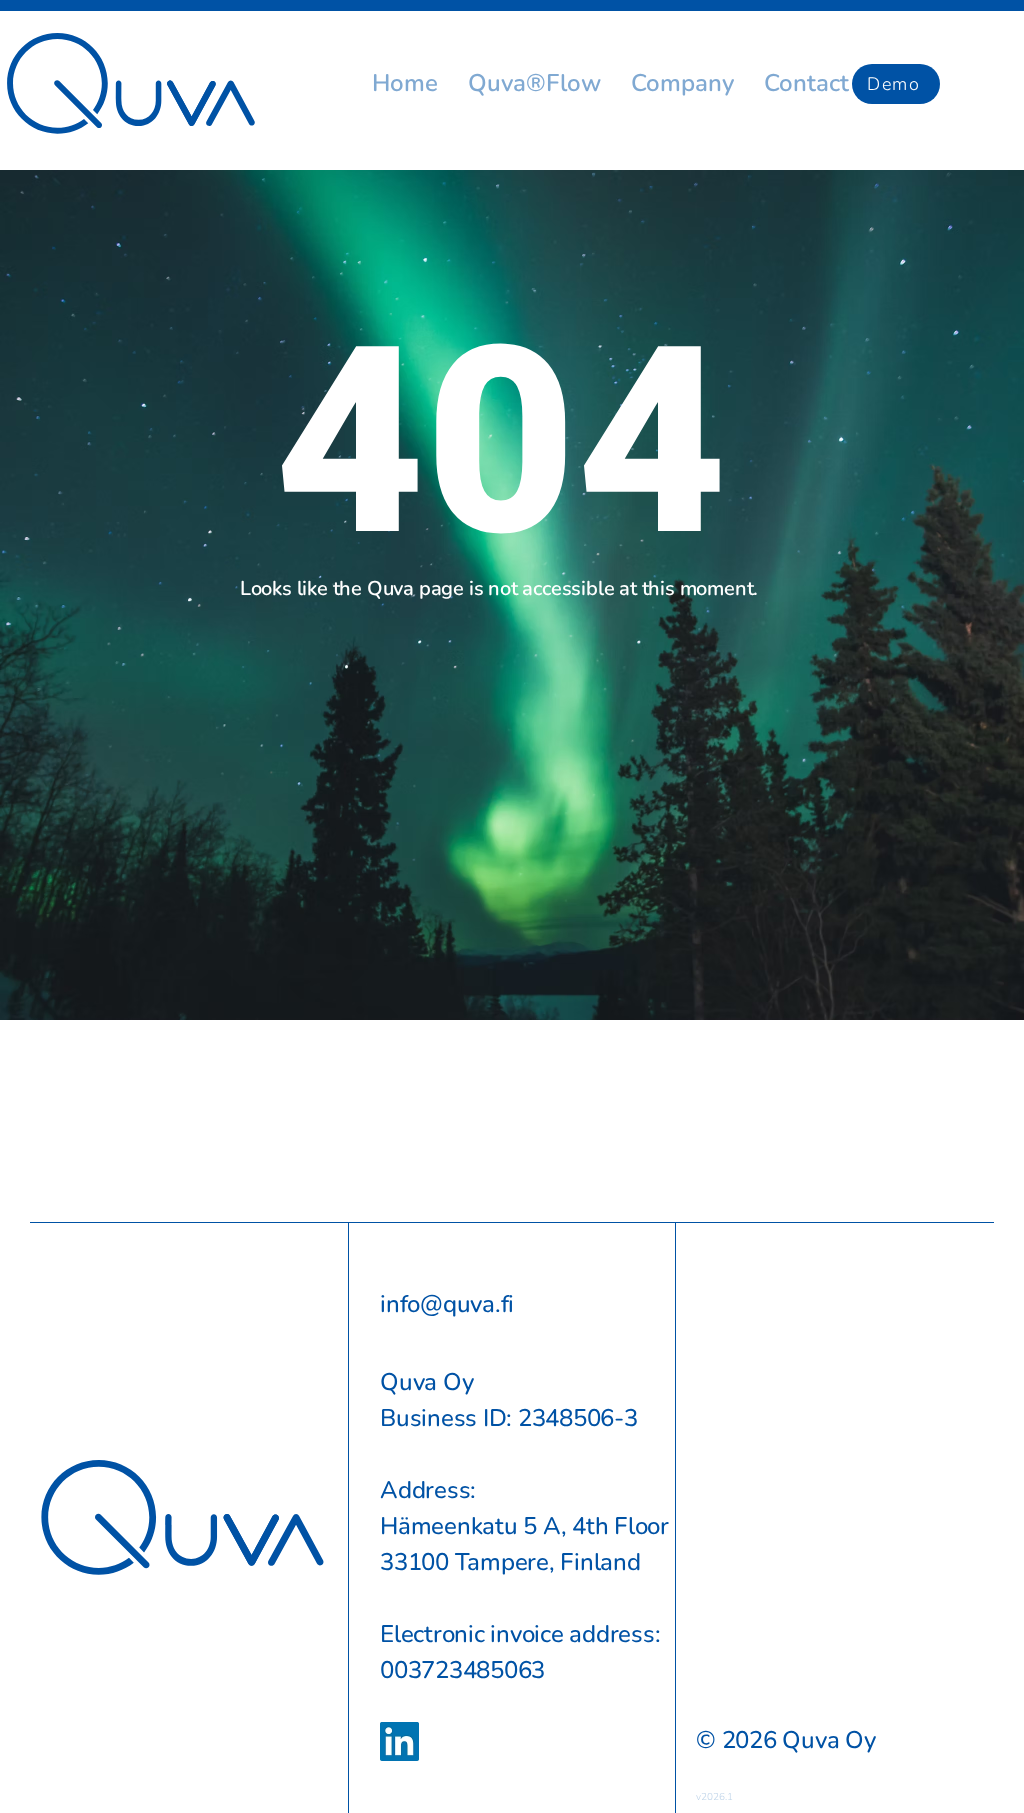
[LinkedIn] (399, 1741)
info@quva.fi (447, 1304)
